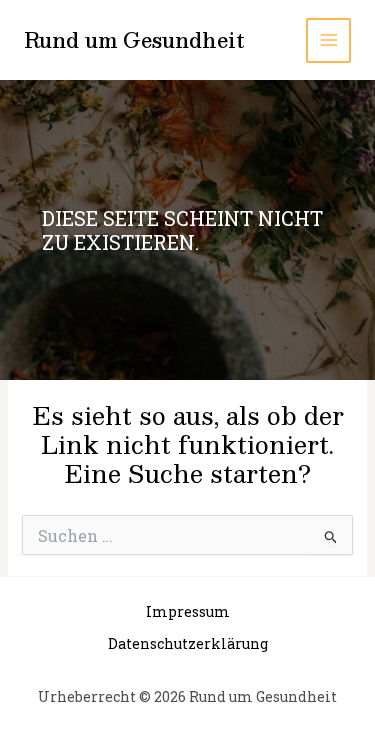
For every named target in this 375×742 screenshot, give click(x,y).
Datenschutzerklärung (188, 643)
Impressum (188, 611)
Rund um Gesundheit (134, 40)
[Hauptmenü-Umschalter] (328, 40)
